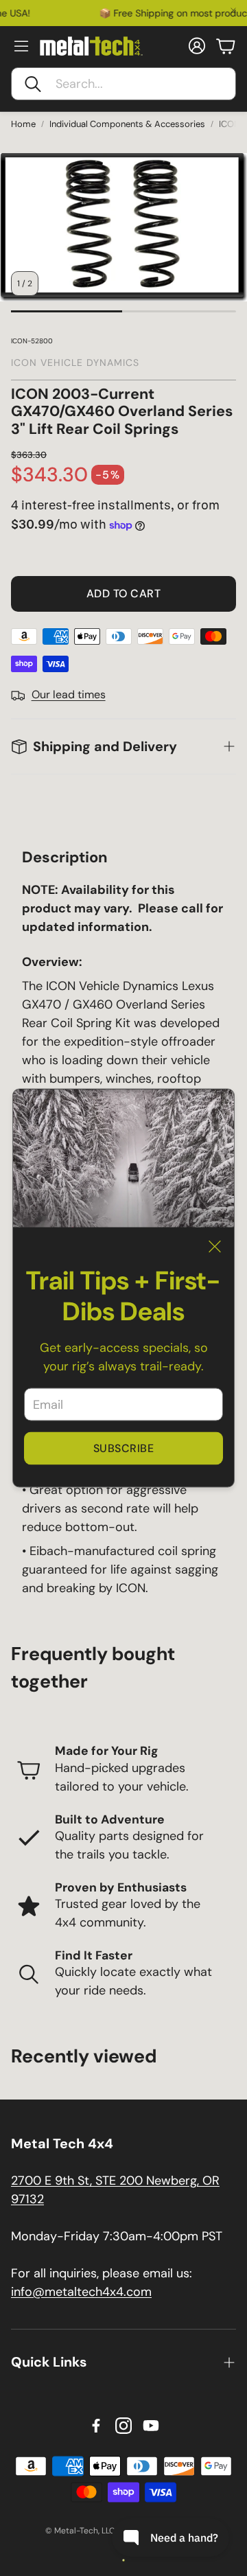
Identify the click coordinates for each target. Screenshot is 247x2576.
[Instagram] (123, 2426)
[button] (123, 84)
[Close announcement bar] (233, 10)
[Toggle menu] (21, 46)
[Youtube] (151, 2426)
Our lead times (69, 694)
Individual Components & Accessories (127, 124)
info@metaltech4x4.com (81, 2292)
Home (23, 124)
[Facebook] (96, 2426)
